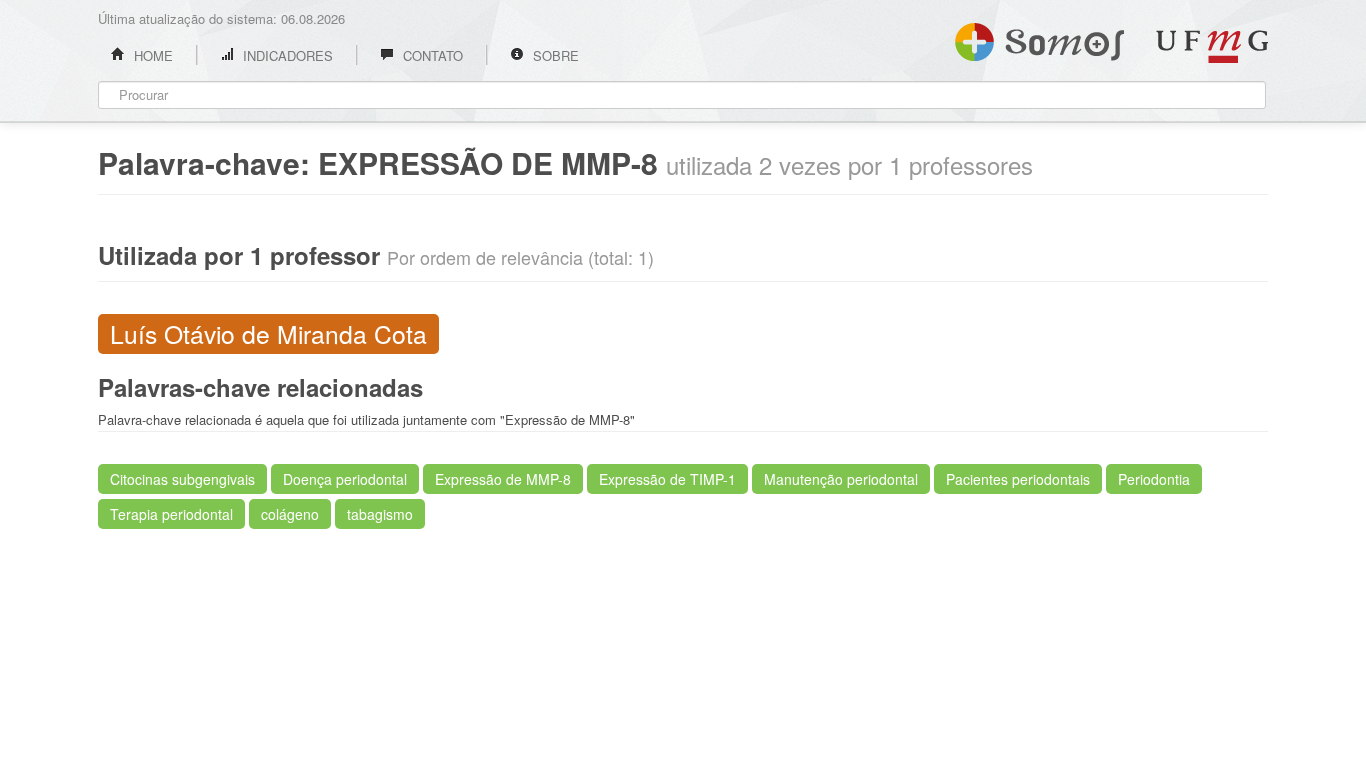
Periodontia (1154, 479)
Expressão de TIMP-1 (667, 479)
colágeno (290, 514)
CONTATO (431, 55)
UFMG (1212, 46)
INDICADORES (286, 55)
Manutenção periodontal (841, 479)
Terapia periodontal (171, 514)
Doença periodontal (345, 479)
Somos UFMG (1039, 38)
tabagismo (380, 514)
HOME (151, 55)
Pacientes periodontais (1018, 479)
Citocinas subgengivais (182, 479)
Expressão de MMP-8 (503, 479)
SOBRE (554, 55)
